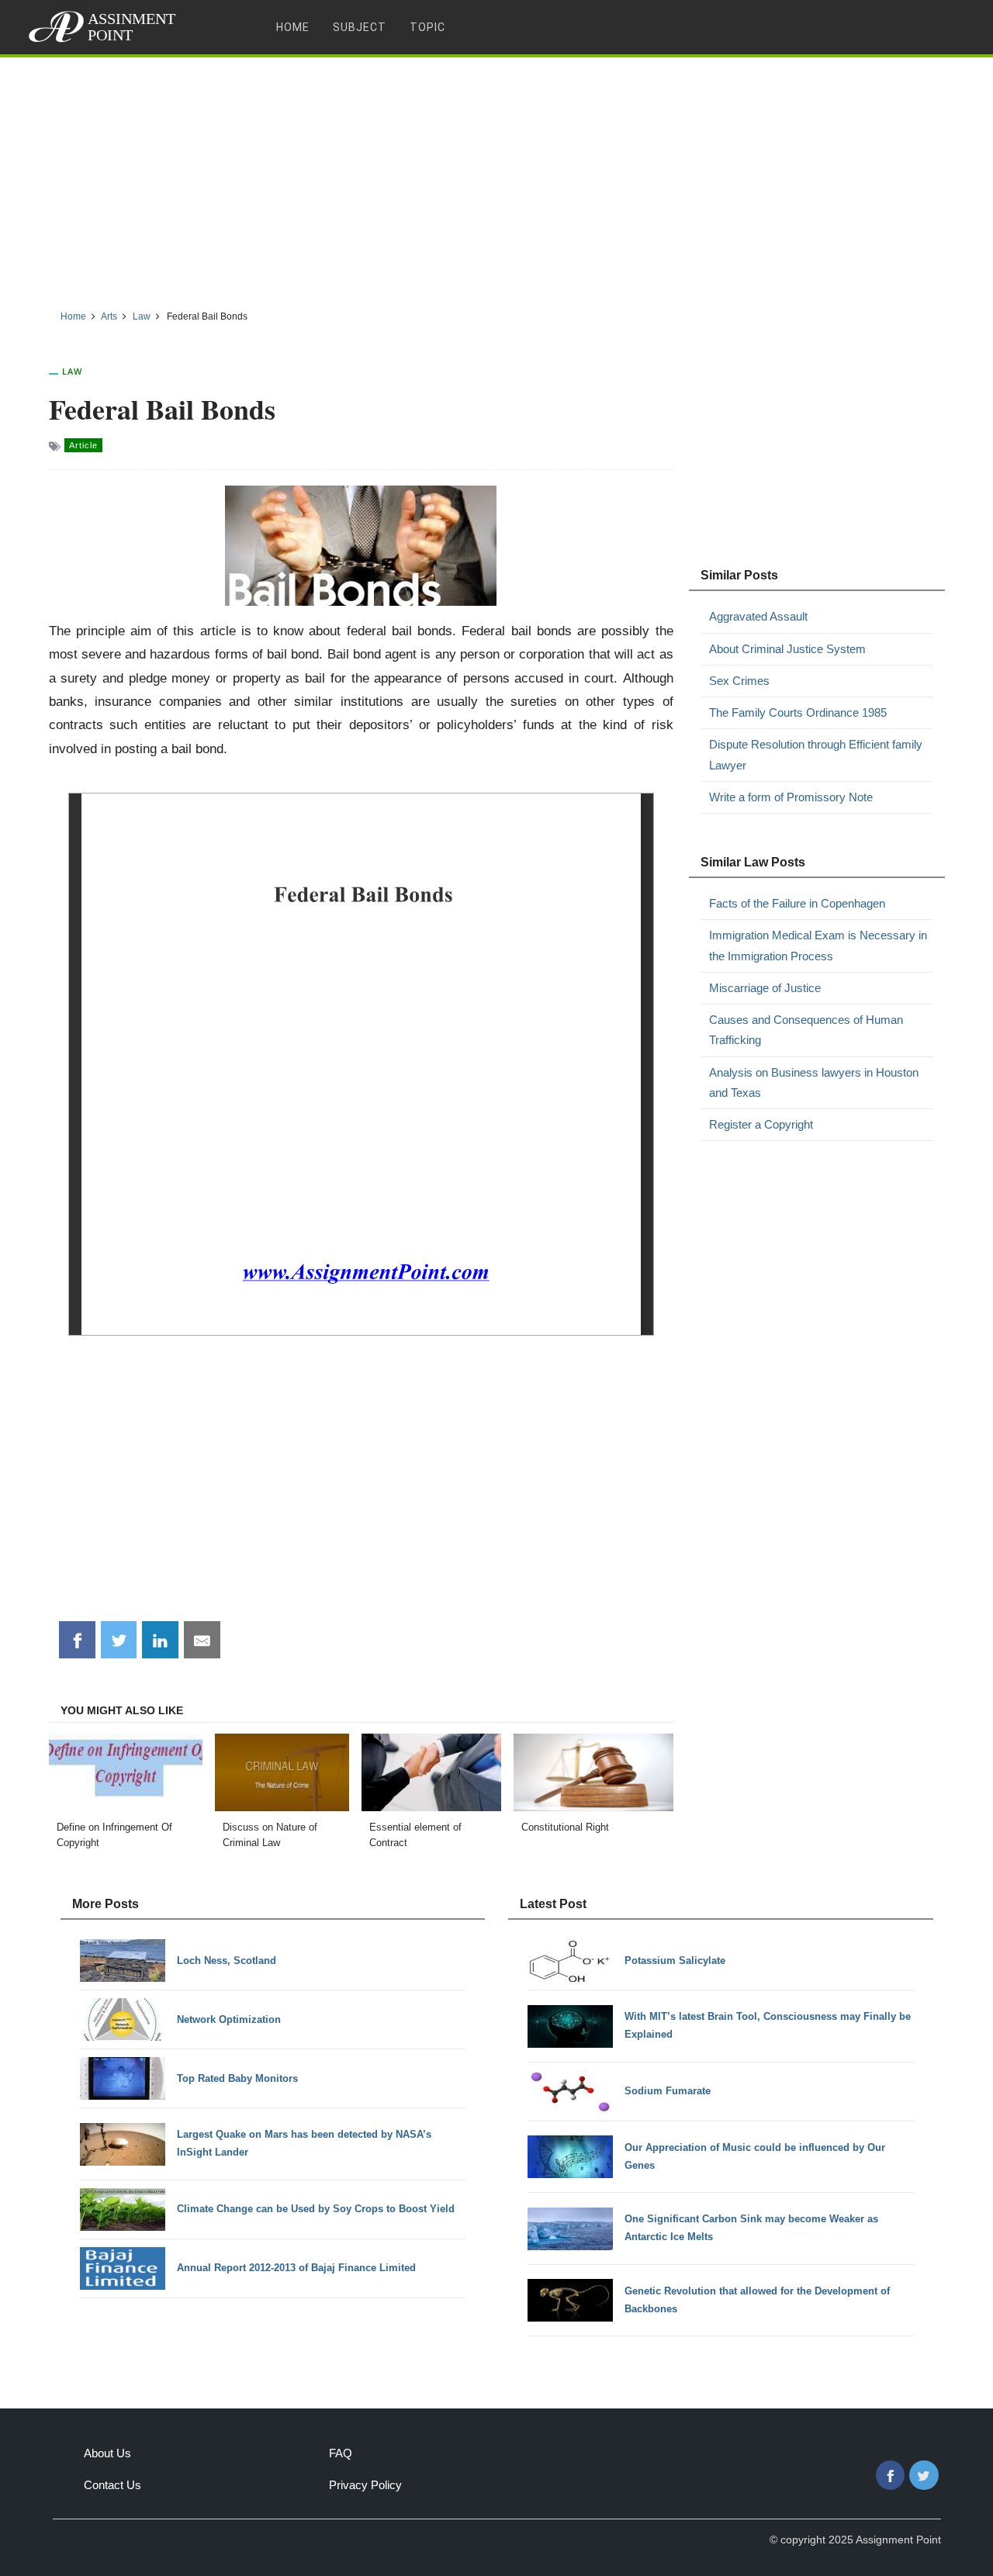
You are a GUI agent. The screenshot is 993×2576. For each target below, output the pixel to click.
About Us (107, 2453)
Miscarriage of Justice (765, 988)
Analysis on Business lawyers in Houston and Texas (814, 1082)
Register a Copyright (761, 1124)
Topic (427, 27)
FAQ (341, 2453)
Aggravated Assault (758, 616)
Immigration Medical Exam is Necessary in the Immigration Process (818, 945)
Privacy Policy (365, 2485)
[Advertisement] (496, 178)
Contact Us (112, 2485)
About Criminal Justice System (787, 649)
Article (83, 445)
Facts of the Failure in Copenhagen (797, 903)
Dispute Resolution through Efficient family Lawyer (816, 754)
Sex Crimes (739, 681)
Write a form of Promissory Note (791, 797)
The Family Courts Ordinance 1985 (798, 712)
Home (293, 27)
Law (72, 371)
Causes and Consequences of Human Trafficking (806, 1030)
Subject (360, 27)
